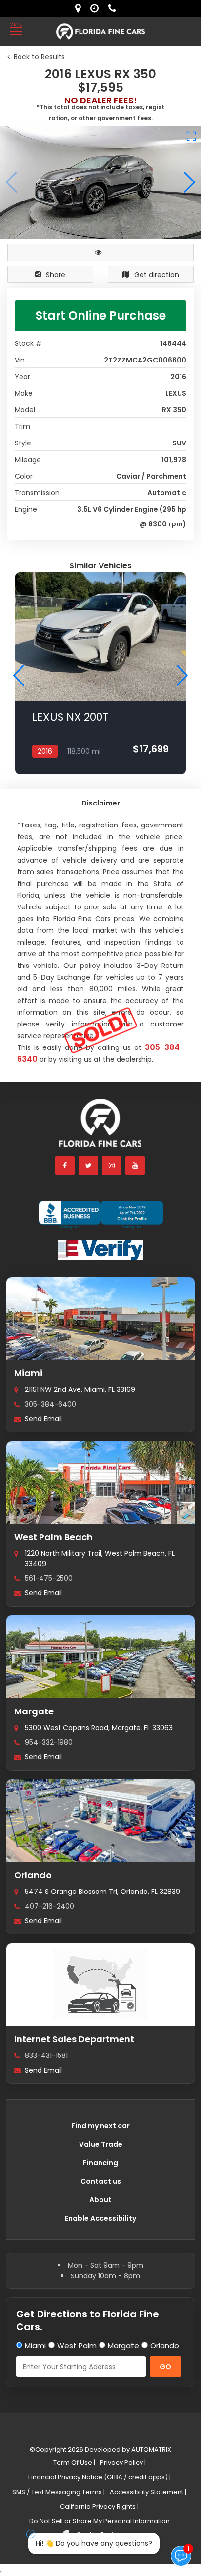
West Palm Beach (53, 1537)
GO (165, 2367)
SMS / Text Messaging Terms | (59, 2492)
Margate (34, 1711)
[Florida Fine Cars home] (100, 1127)
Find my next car (100, 2126)
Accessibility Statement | (148, 2492)
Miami (28, 1373)
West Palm (77, 2345)
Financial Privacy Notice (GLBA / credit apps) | (100, 2477)
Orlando (33, 1875)
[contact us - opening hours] (97, 8)
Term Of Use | (74, 2463)
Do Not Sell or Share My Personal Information (100, 2521)
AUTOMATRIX (151, 2449)
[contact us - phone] (115, 8)
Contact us (101, 2181)
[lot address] (80, 8)
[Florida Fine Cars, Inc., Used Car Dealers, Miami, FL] (101, 1215)
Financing (100, 2163)
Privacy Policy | (123, 2463)
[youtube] (136, 1166)
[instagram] (112, 1166)
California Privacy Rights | (99, 2506)
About (100, 2200)
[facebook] (65, 1166)
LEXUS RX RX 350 (75, 685)
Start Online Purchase (101, 315)
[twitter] (89, 1166)
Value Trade (101, 2144)
